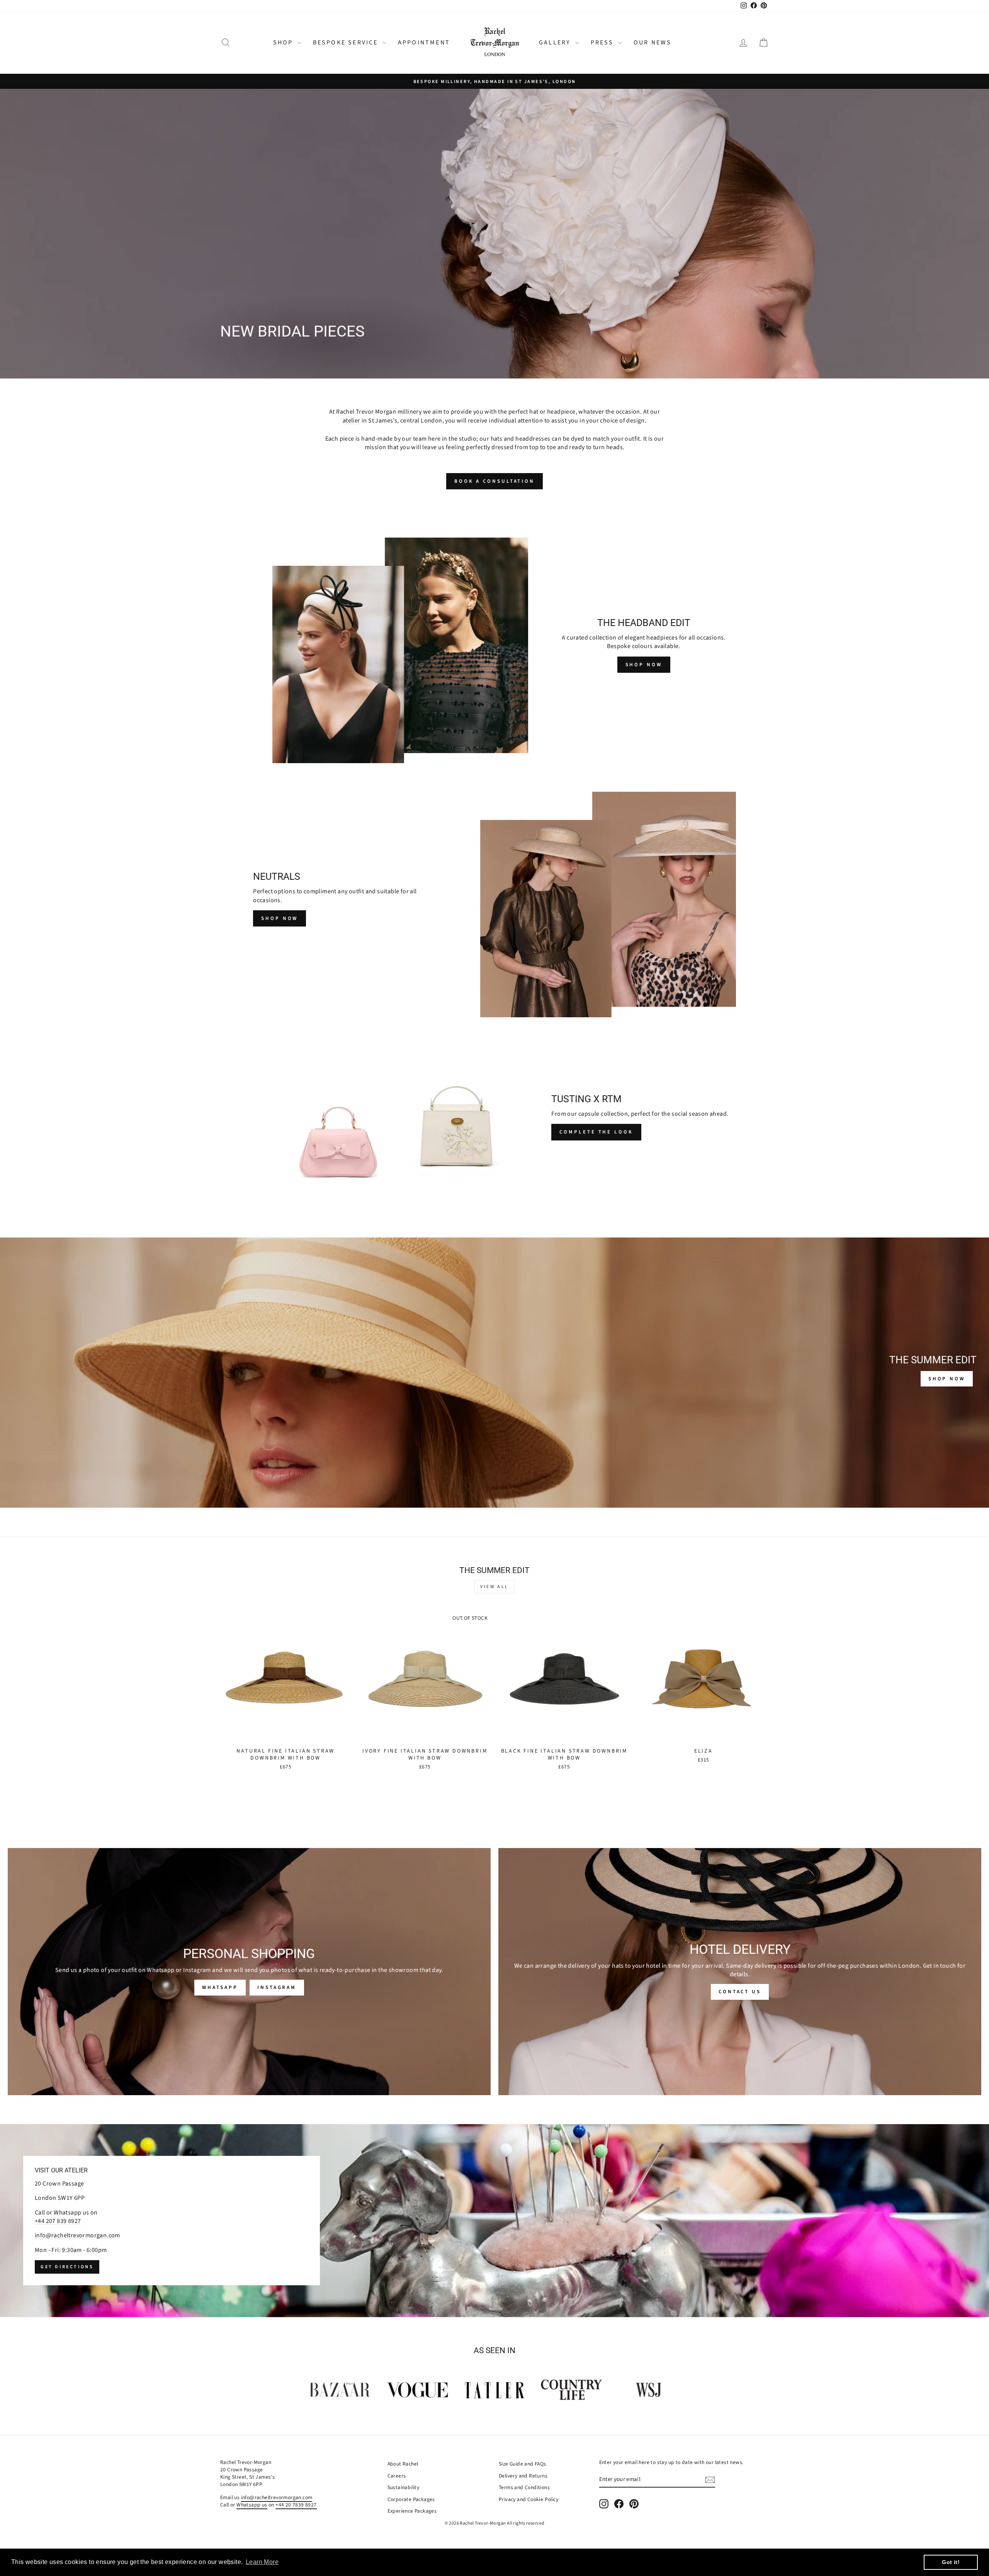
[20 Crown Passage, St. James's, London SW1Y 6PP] (494, 2221)
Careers (397, 2476)
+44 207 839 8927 (58, 2221)
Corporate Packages (411, 2499)
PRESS (603, 42)
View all (494, 1587)
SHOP (284, 42)
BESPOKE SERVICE (347, 42)
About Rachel (403, 2464)
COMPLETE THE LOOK (596, 1132)
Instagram (277, 1987)
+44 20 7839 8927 (296, 2505)
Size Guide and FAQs (523, 2464)
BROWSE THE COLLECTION (273, 353)
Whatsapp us (252, 2505)
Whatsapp (220, 1987)
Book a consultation (494, 481)
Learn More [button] (262, 2562)
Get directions (67, 2267)
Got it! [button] (951, 2562)
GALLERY (556, 42)
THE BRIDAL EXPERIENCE (382, 353)
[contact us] (740, 1972)
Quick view (285, 1735)
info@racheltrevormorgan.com (77, 2236)
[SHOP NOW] (494, 1373)
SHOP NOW (644, 665)
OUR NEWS (653, 42)
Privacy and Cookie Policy (528, 2499)
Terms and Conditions (524, 2487)
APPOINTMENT (424, 42)
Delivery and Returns (523, 2476)
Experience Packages (412, 2511)
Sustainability (404, 2487)
